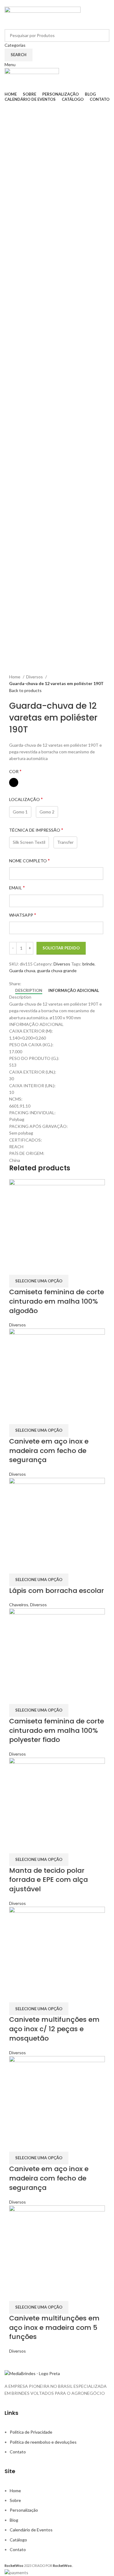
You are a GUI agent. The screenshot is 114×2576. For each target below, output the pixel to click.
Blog (14, 2520)
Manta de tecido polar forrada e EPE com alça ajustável (48, 1880)
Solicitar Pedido (61, 948)
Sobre (15, 2500)
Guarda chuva (22, 971)
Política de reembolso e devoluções (43, 2442)
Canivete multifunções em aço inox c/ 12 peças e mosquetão (54, 2029)
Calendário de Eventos (31, 2530)
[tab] (29, 991)
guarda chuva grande (57, 971)
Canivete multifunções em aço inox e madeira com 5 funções (54, 2328)
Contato (18, 2452)
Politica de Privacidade (31, 2432)
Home (15, 677)
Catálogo (18, 2540)
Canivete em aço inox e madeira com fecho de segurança (49, 1451)
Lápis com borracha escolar (57, 1591)
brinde (88, 964)
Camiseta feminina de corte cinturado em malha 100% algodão (57, 1301)
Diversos (35, 677)
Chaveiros (19, 1605)
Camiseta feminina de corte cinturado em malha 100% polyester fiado (57, 1731)
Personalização (24, 2510)
